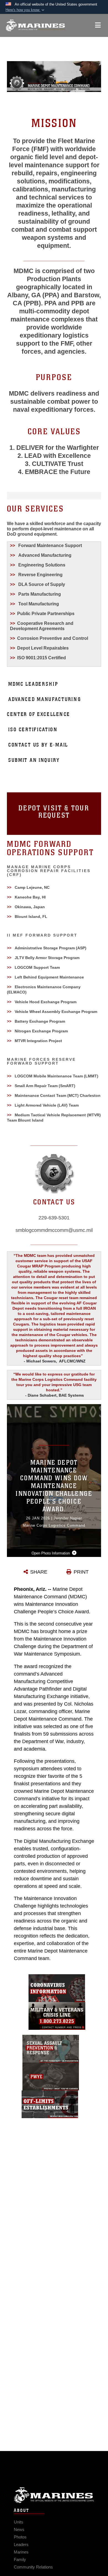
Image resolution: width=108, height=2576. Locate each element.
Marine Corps (54, 2495)
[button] (25, 10)
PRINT (81, 1572)
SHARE (39, 1572)
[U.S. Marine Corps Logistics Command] (35, 25)
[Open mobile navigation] (98, 25)
